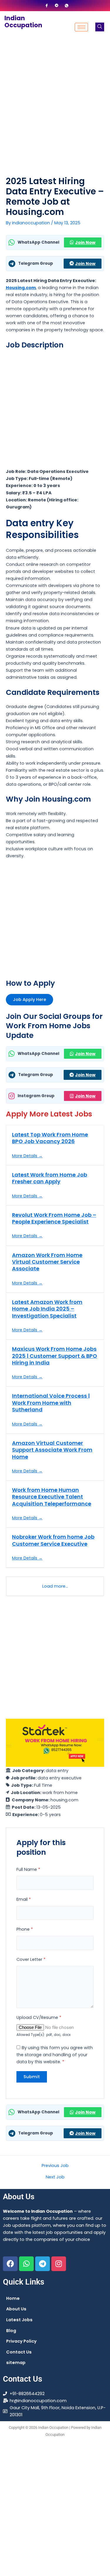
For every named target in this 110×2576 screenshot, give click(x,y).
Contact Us (19, 2352)
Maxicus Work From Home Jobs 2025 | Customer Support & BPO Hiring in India (55, 1356)
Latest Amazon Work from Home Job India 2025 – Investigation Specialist (47, 1309)
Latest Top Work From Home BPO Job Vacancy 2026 (50, 1138)
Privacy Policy (21, 2341)
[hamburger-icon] (81, 27)
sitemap (16, 2363)
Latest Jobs (19, 2320)
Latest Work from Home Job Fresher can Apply (50, 1178)
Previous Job (55, 2166)
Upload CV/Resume (39, 2017)
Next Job (55, 2177)
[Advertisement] (55, 101)
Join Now (85, 242)
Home (13, 2298)
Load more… (55, 1586)
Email (24, 1899)
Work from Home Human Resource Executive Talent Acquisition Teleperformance (52, 1497)
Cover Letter (31, 1959)
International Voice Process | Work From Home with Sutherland (51, 1403)
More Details (25, 1156)
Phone (25, 1929)
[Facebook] (47, 6)
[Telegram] (57, 6)
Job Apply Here (29, 999)
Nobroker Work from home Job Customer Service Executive (53, 1540)
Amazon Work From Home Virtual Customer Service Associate (47, 1262)
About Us (16, 2309)
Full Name (28, 1869)
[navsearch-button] (100, 27)
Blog (11, 2331)
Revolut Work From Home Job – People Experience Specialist (54, 1218)
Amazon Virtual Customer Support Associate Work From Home (52, 1450)
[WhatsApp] (67, 6)
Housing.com (21, 288)
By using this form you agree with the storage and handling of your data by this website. (55, 2055)
